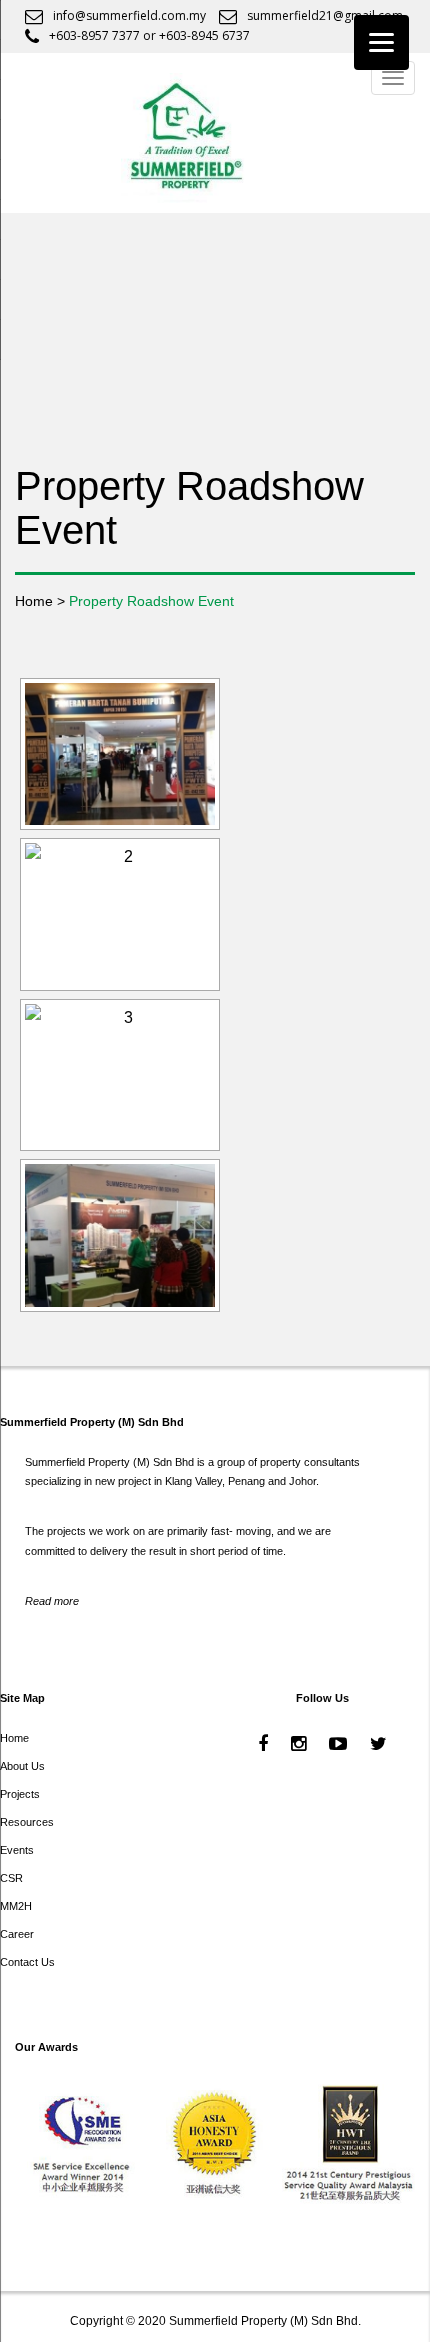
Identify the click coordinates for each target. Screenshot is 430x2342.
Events (17, 1850)
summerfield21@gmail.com (325, 15)
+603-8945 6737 (204, 35)
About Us (22, 1766)
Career (17, 1934)
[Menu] (381, 42)
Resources (27, 1822)
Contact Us (27, 1962)
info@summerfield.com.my (129, 15)
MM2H (16, 1906)
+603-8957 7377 (94, 35)
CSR (11, 1878)
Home (14, 1738)
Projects (20, 1794)
